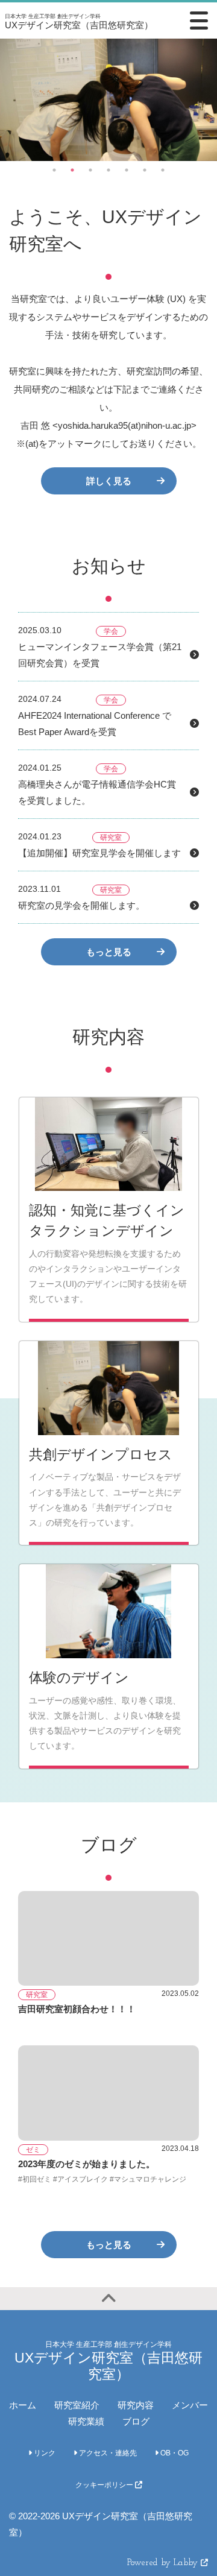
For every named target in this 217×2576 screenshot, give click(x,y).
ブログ (136, 2421)
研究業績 (86, 2421)
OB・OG (174, 2453)
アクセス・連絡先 (107, 2453)
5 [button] (127, 170)
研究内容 (136, 2405)
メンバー (190, 2405)
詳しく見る (109, 481)
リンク (44, 2453)
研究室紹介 (77, 2405)
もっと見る (109, 952)
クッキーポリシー (105, 2485)
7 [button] (163, 170)
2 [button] (72, 170)
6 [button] (145, 170)
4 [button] (108, 170)
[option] (108, 100)
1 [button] (54, 170)
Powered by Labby (164, 2563)
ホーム (23, 2405)
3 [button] (90, 170)
